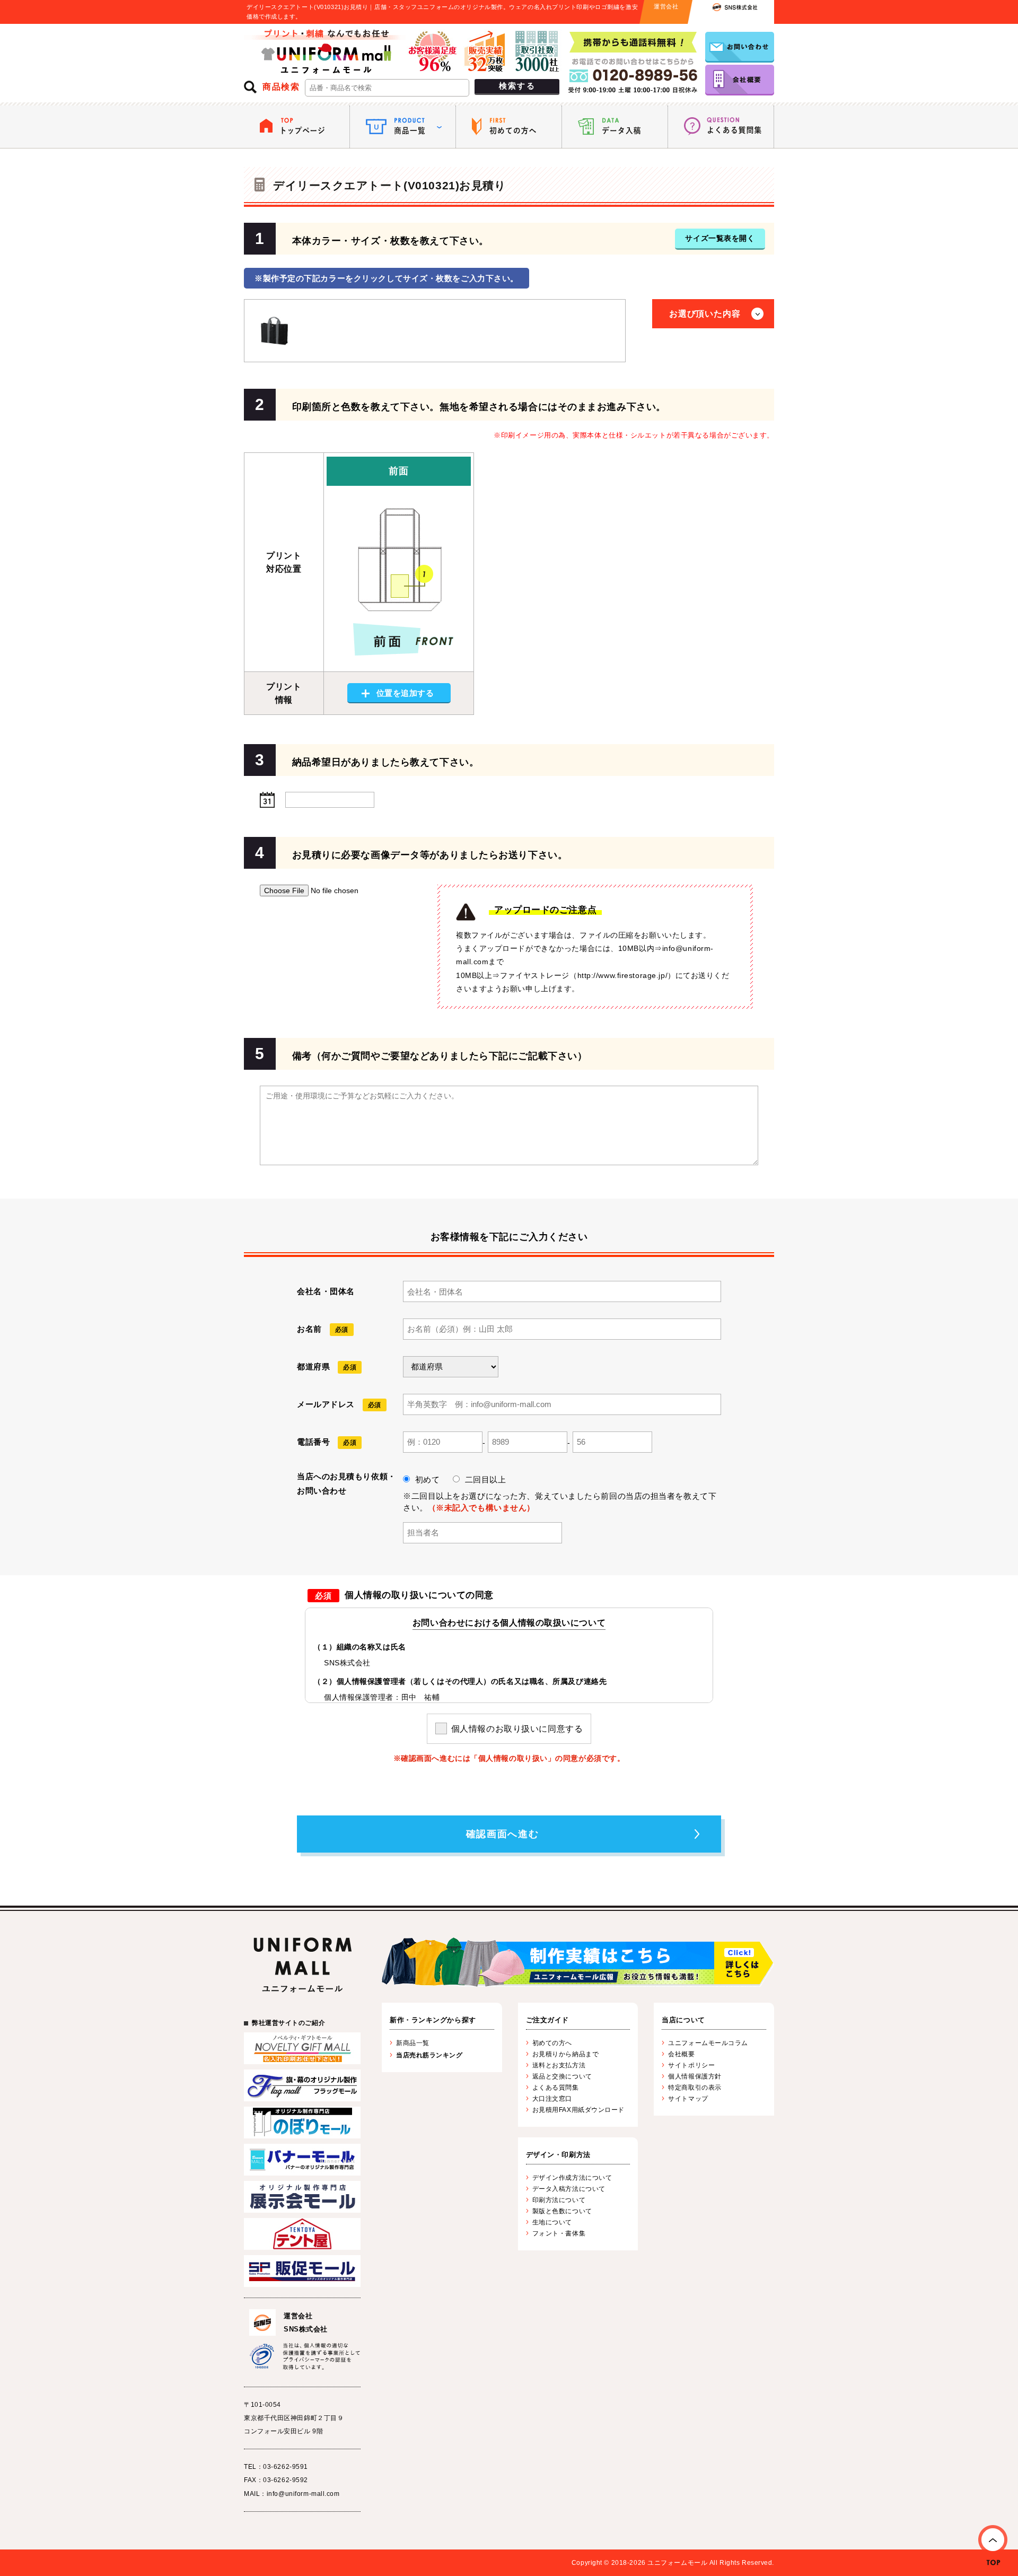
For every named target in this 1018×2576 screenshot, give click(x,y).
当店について (683, 2020)
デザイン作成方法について (572, 2178)
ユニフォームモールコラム (708, 2043)
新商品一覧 (413, 2043)
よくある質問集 (556, 2088)
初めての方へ (552, 2043)
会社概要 (681, 2054)
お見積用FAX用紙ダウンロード (578, 2110)
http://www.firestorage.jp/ (623, 975)
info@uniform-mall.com (303, 2494)
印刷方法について (559, 2200)
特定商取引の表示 (695, 2088)
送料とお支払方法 (559, 2065)
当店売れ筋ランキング (429, 2055)
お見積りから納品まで (566, 2054)
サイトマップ (688, 2099)
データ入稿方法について (569, 2189)
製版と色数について (562, 2211)
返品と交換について (562, 2076)
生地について (552, 2222)
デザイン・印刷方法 (558, 2155)
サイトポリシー (691, 2065)
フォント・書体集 (559, 2233)
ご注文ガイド (547, 2020)
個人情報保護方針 (695, 2076)
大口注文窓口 (552, 2099)
